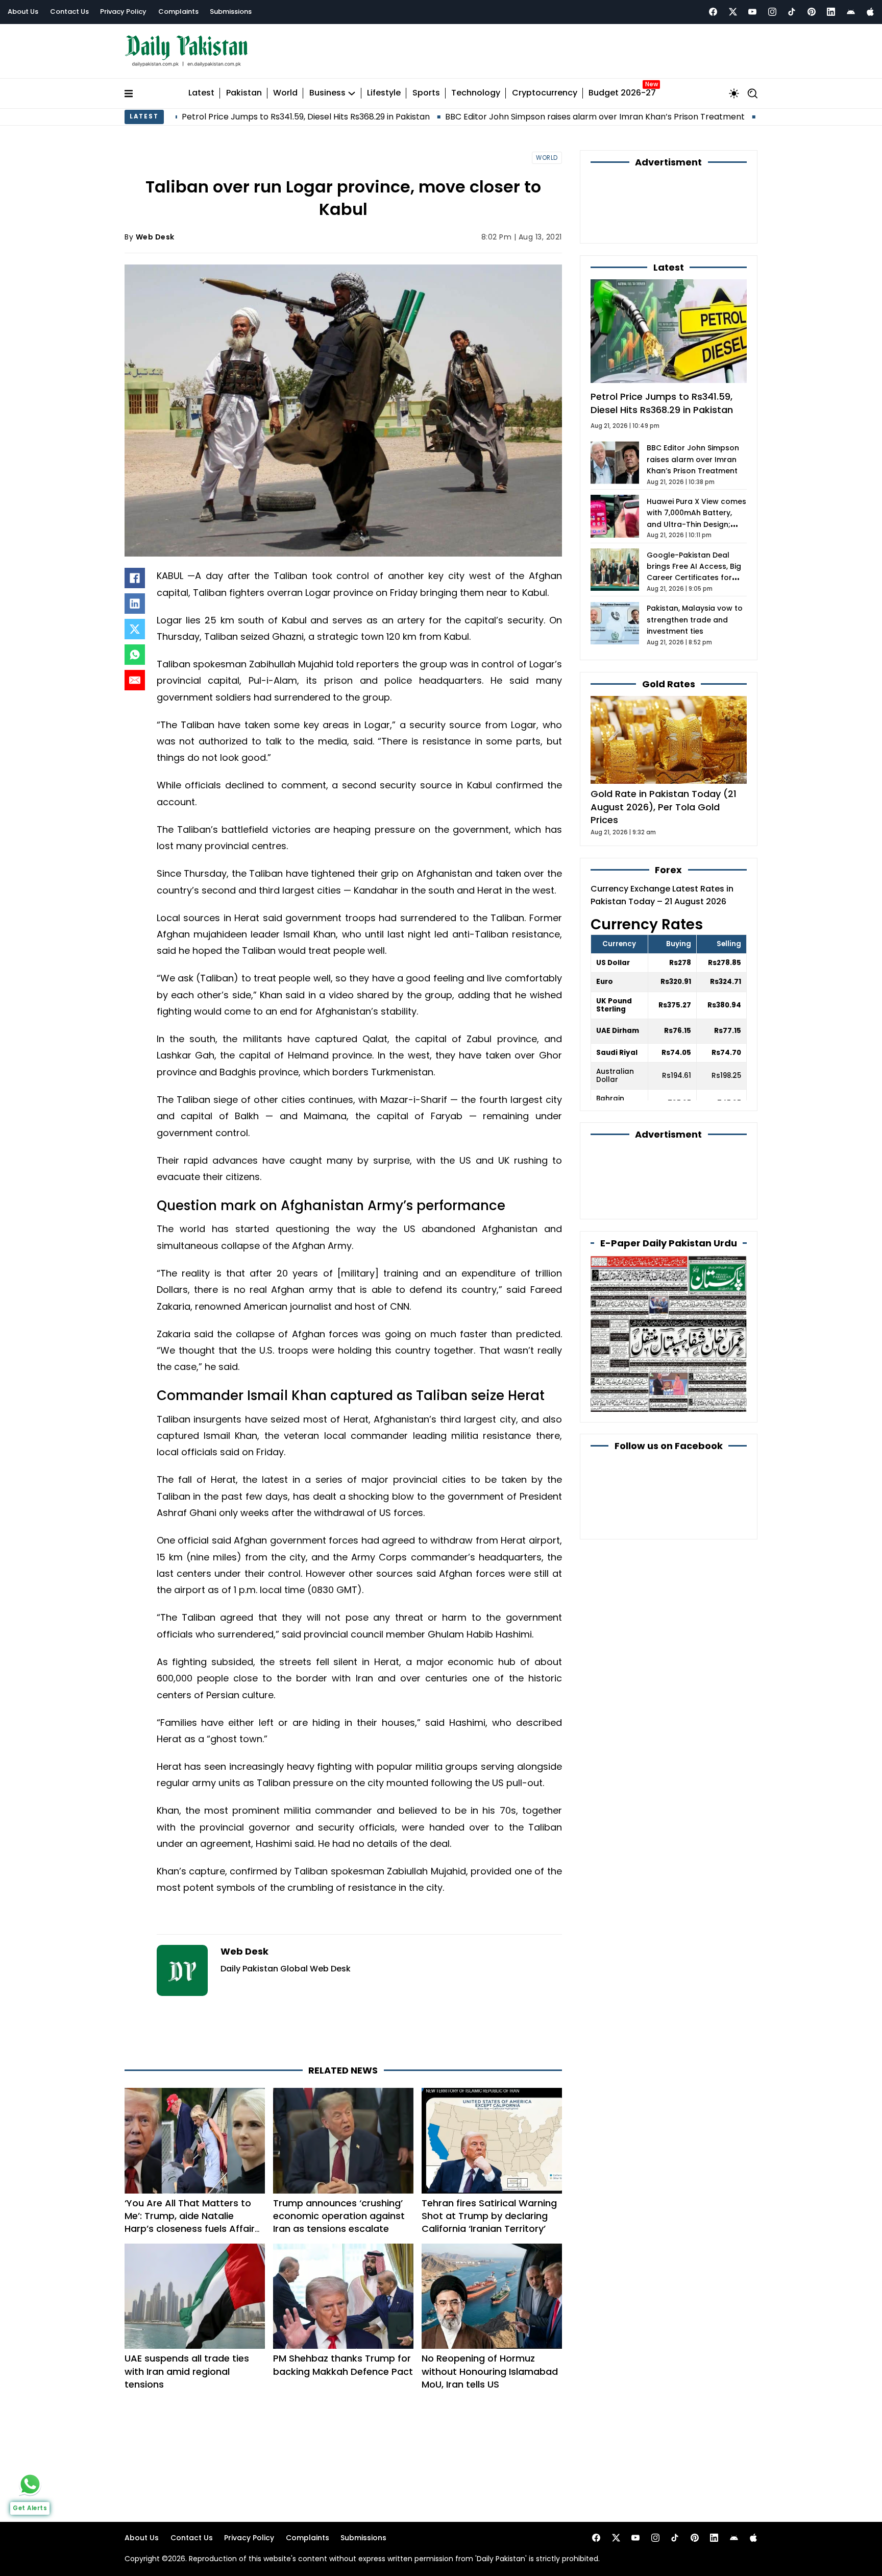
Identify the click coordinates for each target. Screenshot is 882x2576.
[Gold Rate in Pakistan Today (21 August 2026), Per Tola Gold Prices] (669, 679)
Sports (426, 89)
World (285, 89)
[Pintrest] (812, 12)
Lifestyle (384, 89)
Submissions (231, 11)
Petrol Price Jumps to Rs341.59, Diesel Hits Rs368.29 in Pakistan (184, 112)
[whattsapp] (30, 2484)
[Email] (135, 676)
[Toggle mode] (734, 88)
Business (327, 89)
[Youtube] (752, 12)
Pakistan (244, 89)
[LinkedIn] (135, 599)
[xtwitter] (733, 12)
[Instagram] (772, 12)
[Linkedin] (831, 12)
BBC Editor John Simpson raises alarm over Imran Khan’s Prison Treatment (473, 112)
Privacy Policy (123, 11)
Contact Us (69, 11)
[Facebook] (713, 12)
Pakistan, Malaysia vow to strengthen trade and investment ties (695, 560)
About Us (23, 11)
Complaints (178, 11)
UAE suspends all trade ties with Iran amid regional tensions (187, 2326)
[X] (135, 624)
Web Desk (155, 232)
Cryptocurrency (545, 89)
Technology (476, 89)
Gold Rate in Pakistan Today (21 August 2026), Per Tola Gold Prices (664, 747)
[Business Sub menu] (352, 88)
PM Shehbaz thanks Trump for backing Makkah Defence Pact (343, 2319)
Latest (201, 89)
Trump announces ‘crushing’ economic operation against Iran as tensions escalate (339, 2170)
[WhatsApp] (135, 650)
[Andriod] (851, 12)
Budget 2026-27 (622, 89)
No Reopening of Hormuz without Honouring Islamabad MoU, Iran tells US (490, 2326)
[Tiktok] (792, 12)
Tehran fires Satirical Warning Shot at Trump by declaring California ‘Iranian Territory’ (489, 2170)
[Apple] (870, 12)
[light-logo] (189, 49)
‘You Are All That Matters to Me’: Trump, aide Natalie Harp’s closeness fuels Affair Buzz (190, 2176)
